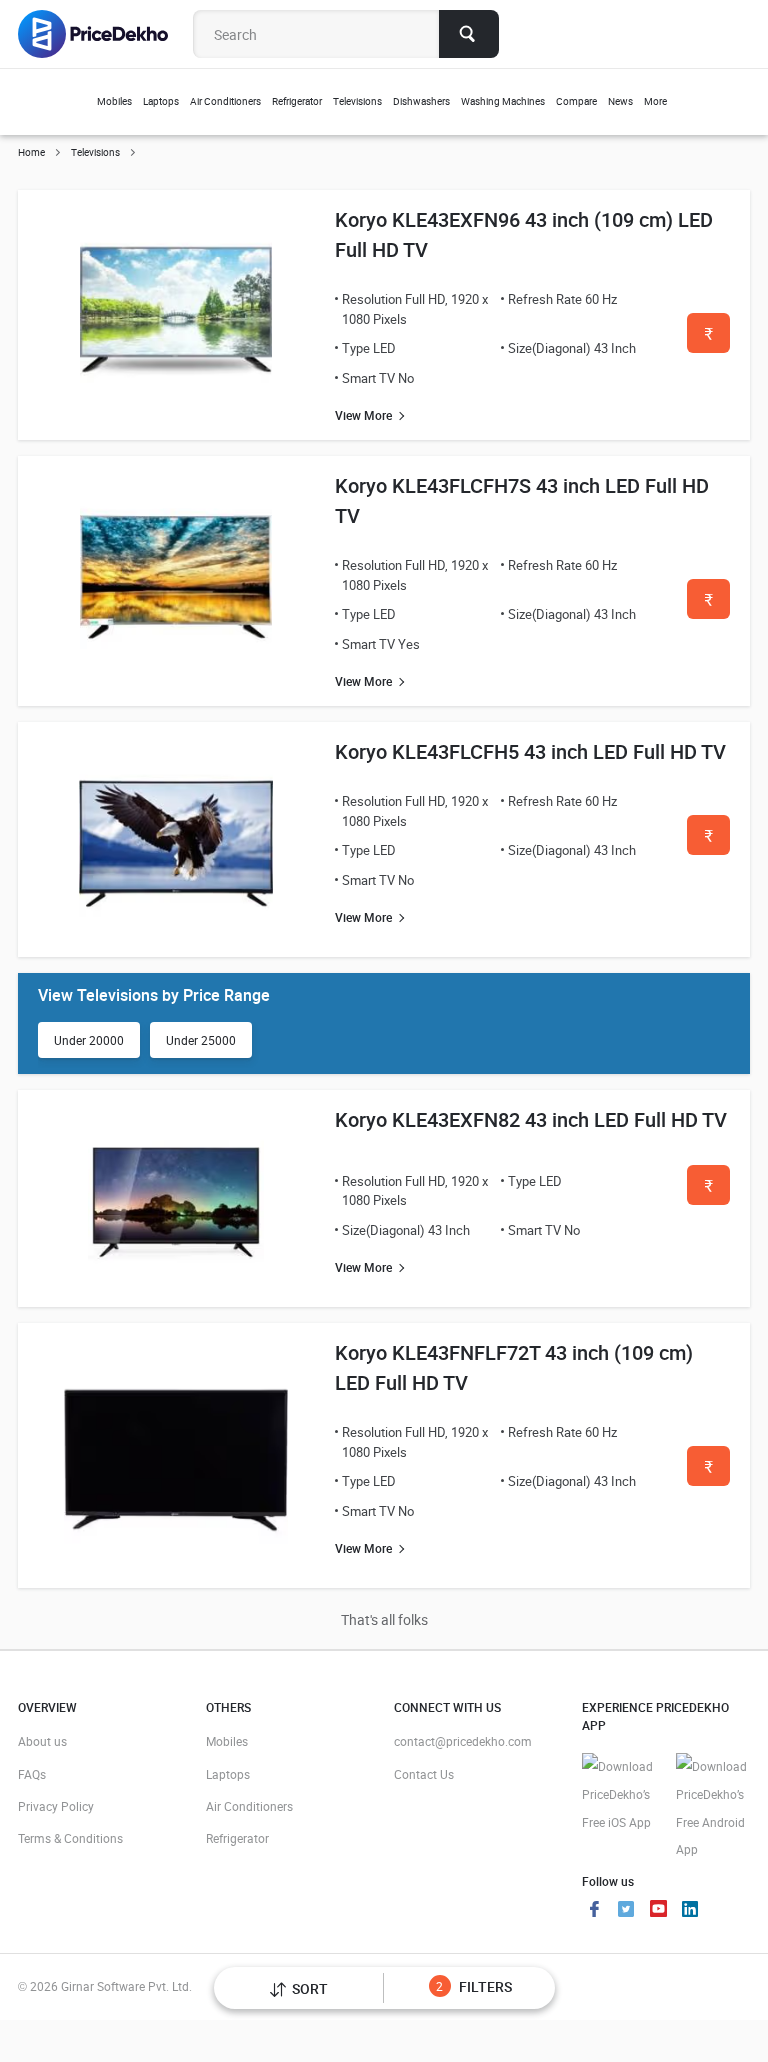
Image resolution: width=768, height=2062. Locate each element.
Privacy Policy (56, 1806)
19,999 (708, 339)
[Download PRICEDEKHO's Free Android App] (713, 1808)
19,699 (708, 1472)
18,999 (708, 1191)
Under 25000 (201, 1040)
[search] (469, 34)
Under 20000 (89, 1040)
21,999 (708, 605)
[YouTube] (658, 1911)
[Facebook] (594, 1911)
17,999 (708, 841)
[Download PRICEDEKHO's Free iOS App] (619, 1794)
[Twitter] (626, 1911)
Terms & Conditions (70, 1838)
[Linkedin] (690, 1911)
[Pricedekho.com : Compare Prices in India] (106, 34)
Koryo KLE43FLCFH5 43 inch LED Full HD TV (530, 751)
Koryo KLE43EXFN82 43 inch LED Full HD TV (531, 1119)
